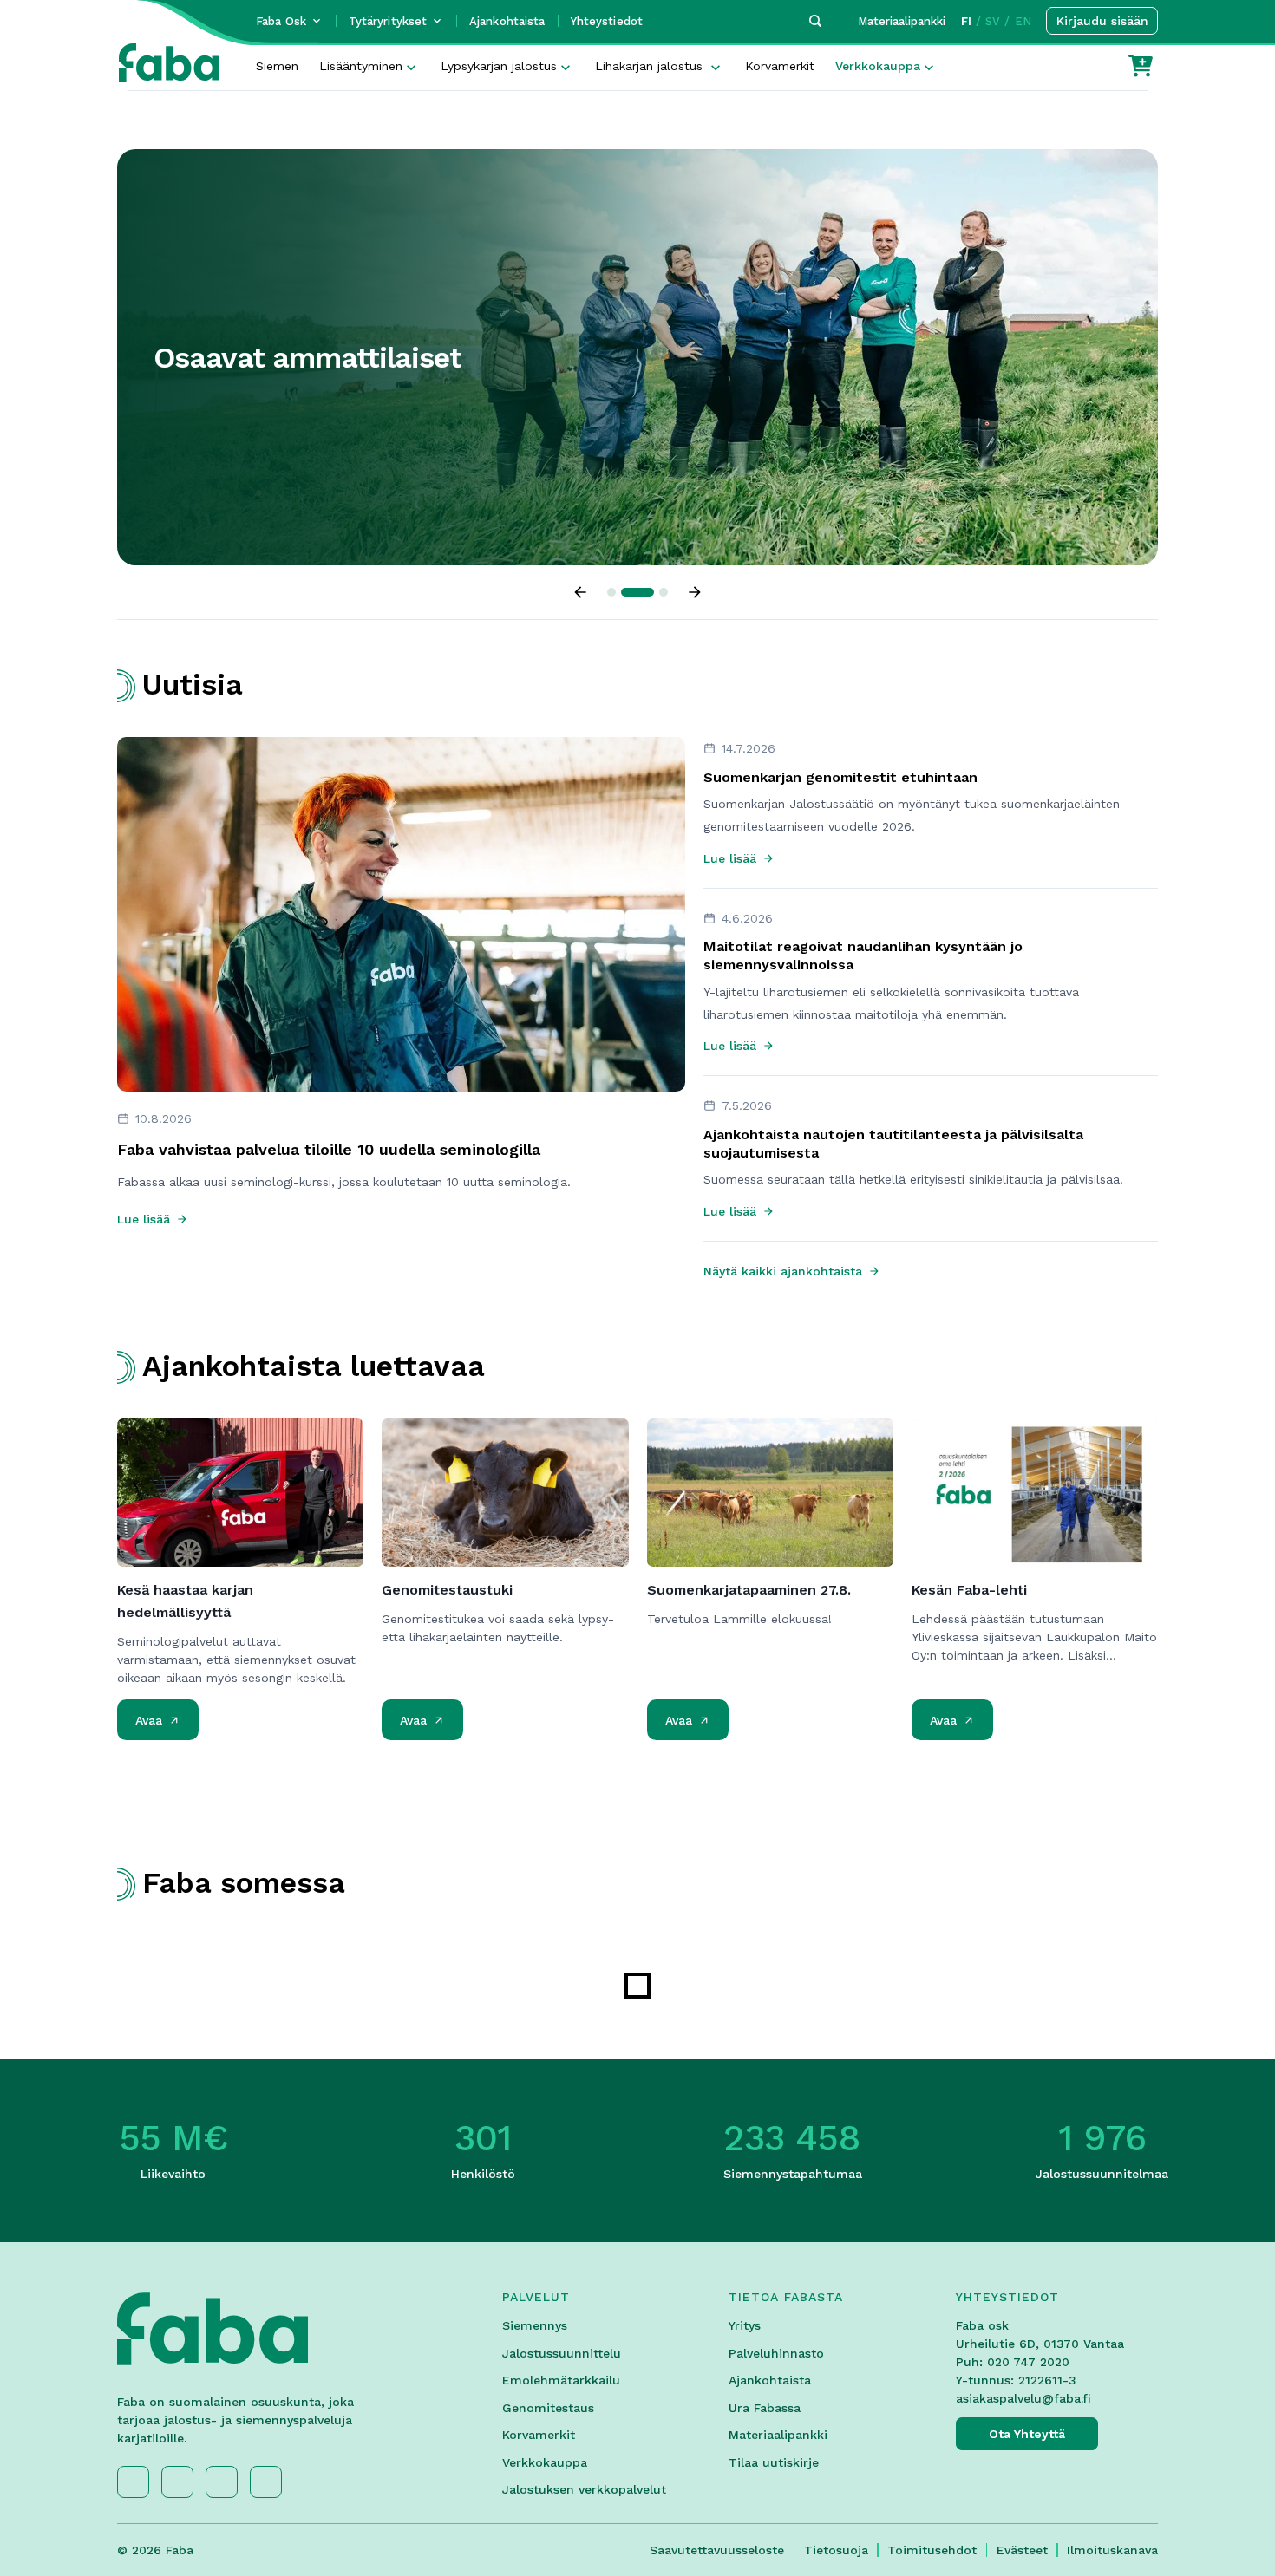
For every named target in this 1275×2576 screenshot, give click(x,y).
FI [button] (966, 21)
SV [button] (993, 21)
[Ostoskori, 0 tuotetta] (1141, 66)
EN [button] (1023, 21)
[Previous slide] (580, 592)
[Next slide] (695, 592)
